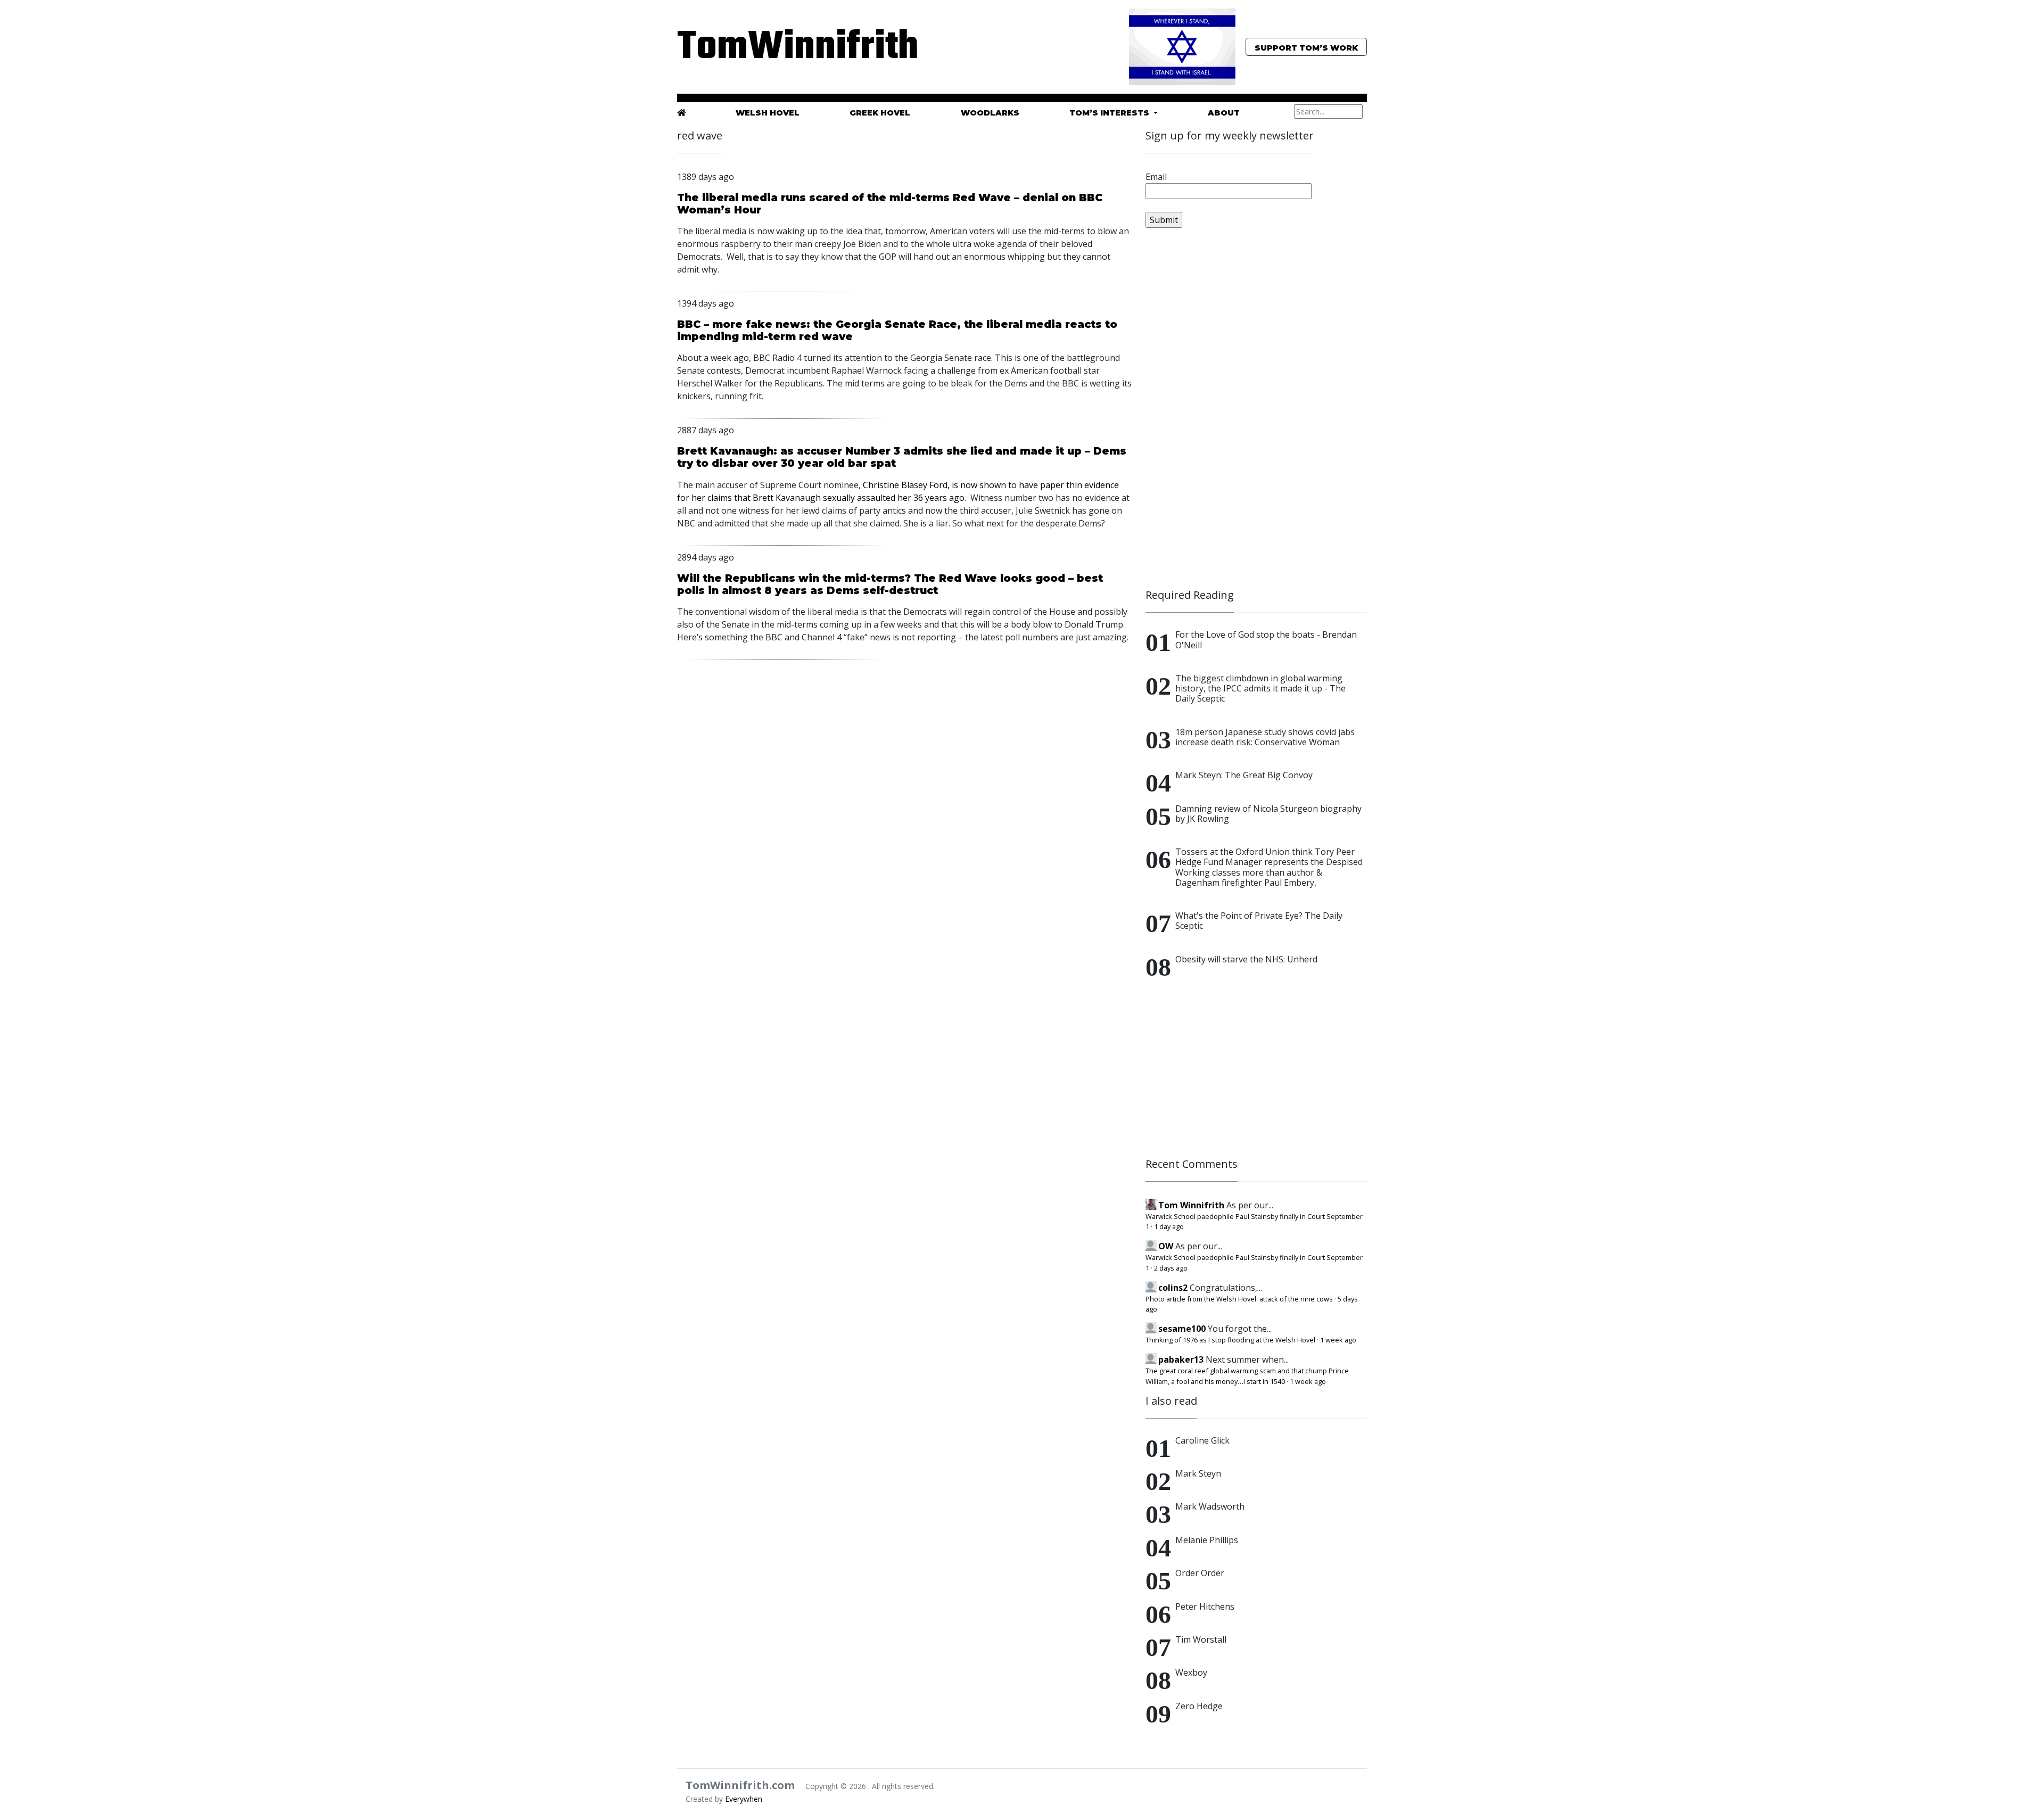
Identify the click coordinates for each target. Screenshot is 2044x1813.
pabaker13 (1181, 1359)
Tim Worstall (1201, 1639)
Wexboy (1191, 1672)
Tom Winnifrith (1191, 1205)
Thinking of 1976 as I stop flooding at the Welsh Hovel (1230, 1340)
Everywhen (744, 1799)
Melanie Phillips (1207, 1540)
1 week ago (1338, 1340)
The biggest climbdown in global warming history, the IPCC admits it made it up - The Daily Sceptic (1260, 688)
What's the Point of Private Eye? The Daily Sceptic (1259, 921)
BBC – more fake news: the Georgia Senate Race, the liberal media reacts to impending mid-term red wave (897, 330)
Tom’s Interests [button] (1110, 113)
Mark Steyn (1198, 1473)
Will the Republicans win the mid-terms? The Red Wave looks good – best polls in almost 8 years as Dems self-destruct (890, 584)
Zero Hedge (1199, 1706)
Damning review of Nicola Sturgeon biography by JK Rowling (1268, 814)
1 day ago (1169, 1226)
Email (1156, 177)
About (1224, 113)
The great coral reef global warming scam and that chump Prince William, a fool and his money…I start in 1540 (1247, 1376)
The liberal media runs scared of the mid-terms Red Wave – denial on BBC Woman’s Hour (890, 204)
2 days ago (1171, 1268)
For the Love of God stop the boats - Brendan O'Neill (1266, 640)
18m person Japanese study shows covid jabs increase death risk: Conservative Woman (1265, 737)
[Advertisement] (1225, 413)
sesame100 (1182, 1329)
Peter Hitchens (1205, 1606)
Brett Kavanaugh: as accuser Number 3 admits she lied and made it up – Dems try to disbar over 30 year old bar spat (902, 457)
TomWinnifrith (788, 48)
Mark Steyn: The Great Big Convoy (1244, 775)
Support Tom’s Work (1306, 48)
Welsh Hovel (768, 113)
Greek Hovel (880, 113)
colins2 (1173, 1288)
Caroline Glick (1202, 1440)
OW (1166, 1246)
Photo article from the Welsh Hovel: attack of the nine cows (1239, 1299)
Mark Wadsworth (1210, 1506)
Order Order (1200, 1573)
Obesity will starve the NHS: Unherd (1246, 959)
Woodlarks (990, 113)
